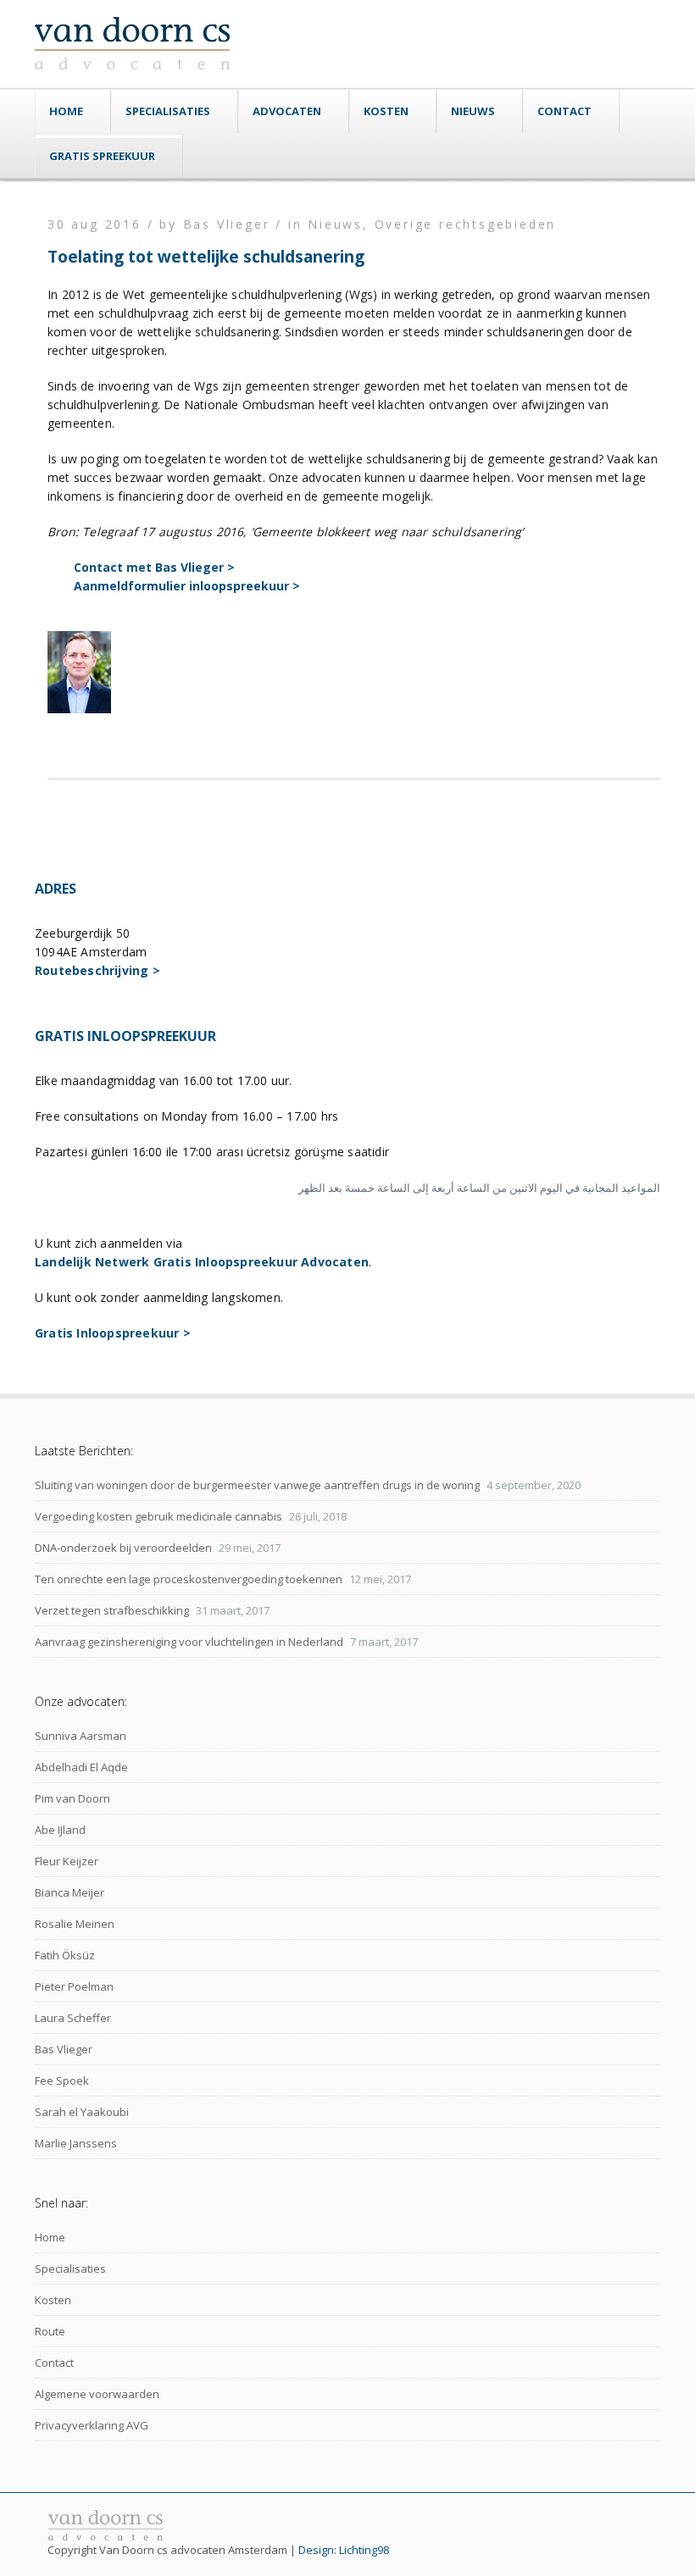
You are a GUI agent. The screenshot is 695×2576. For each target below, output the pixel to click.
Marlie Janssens (76, 2143)
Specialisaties (168, 111)
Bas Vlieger (64, 2049)
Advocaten (287, 111)
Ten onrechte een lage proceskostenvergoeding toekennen (189, 1579)
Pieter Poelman (74, 1986)
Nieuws (473, 111)
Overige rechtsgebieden (466, 224)
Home (66, 111)
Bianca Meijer (69, 1892)
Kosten (386, 111)
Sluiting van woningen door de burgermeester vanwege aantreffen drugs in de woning (257, 1485)
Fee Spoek (62, 2080)
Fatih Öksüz (65, 1955)
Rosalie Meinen (75, 1924)
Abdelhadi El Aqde (81, 1767)
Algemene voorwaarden (97, 2394)
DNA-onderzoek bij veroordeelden (123, 1548)
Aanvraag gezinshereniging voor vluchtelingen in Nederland (189, 1642)
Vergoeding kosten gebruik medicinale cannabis (158, 1516)
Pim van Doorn (72, 1798)
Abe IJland (60, 1830)
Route (50, 2331)
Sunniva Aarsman (81, 1736)
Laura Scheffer (73, 2018)
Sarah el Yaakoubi (82, 2112)
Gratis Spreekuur (102, 156)
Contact (564, 111)
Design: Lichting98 (344, 2550)
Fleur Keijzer (67, 1861)
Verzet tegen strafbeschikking (112, 1610)
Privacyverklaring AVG (92, 2425)
